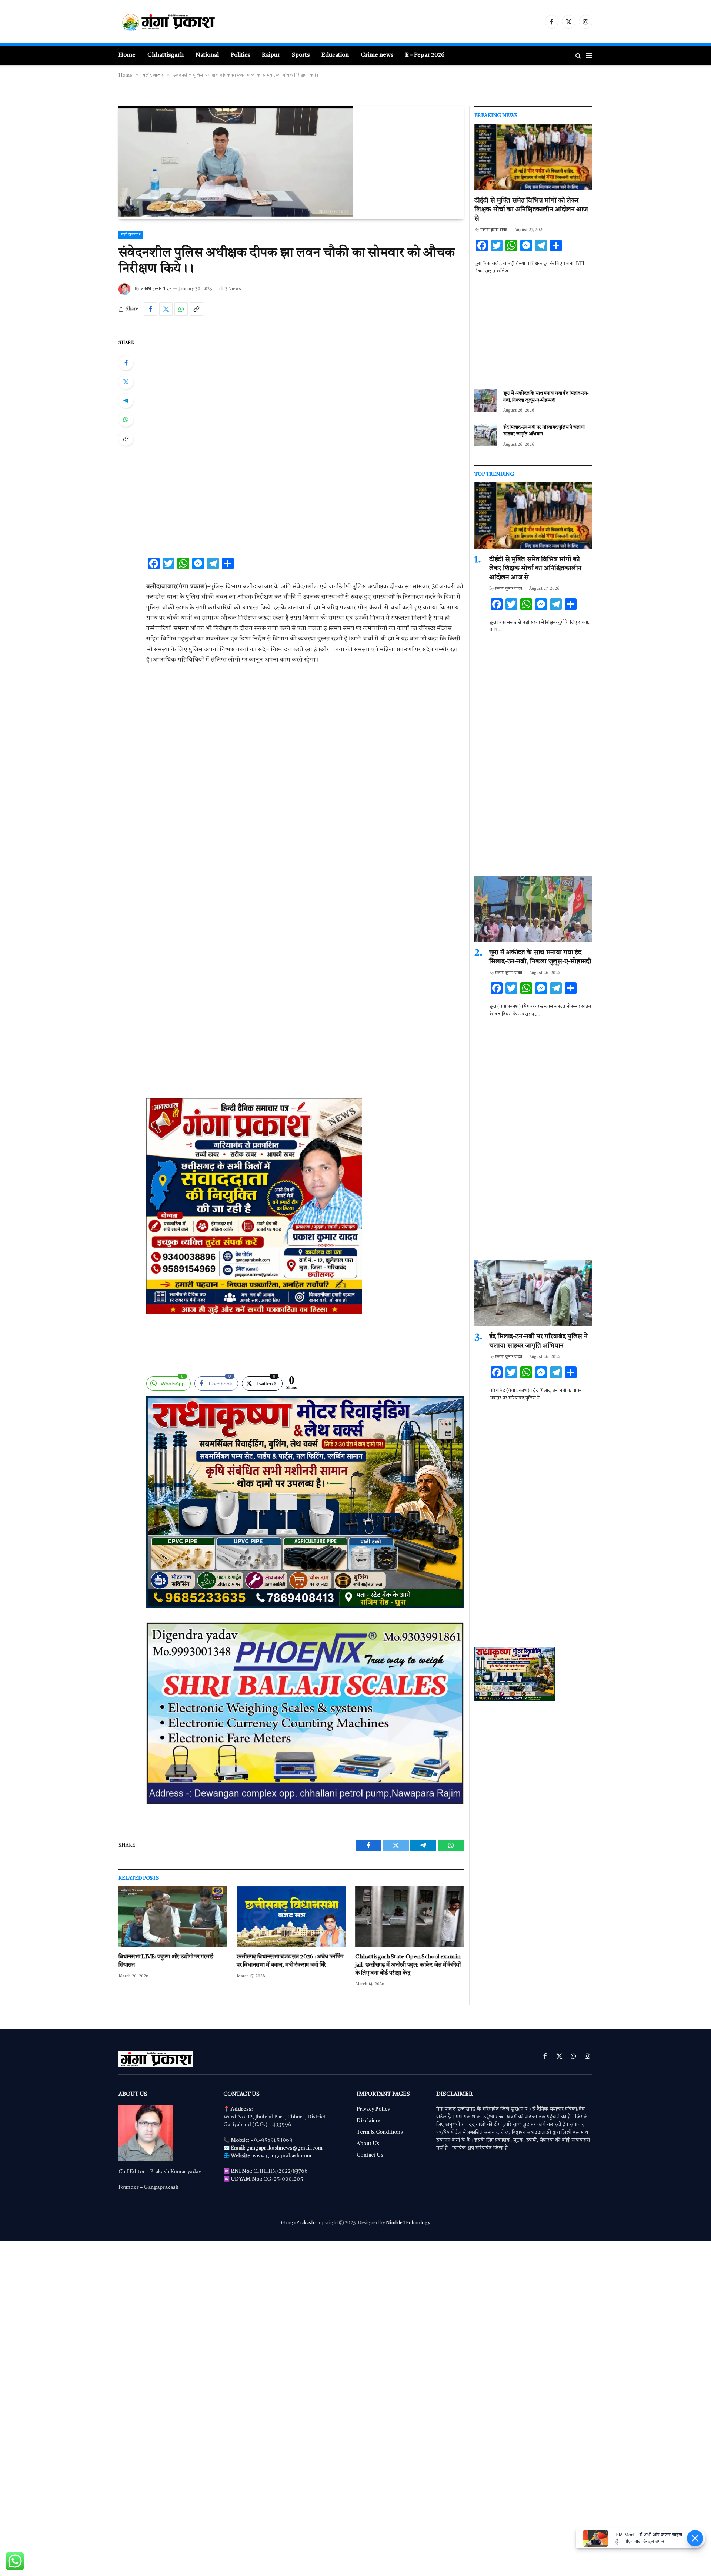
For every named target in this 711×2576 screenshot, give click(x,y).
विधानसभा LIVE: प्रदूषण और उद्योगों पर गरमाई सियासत (166, 1961)
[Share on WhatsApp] (181, 309)
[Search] (578, 55)
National (207, 55)
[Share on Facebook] (151, 309)
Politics (240, 55)
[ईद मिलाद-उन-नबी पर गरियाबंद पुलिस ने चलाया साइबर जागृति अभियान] (485, 435)
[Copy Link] (196, 309)
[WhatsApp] (126, 419)
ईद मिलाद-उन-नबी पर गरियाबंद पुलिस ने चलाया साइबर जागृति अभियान (544, 431)
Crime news (377, 55)
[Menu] (589, 55)
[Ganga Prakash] (191, 22)
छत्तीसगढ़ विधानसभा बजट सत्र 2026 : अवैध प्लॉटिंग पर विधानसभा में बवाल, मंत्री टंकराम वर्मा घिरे (290, 1961)
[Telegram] (126, 401)
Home (127, 55)
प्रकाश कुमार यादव (156, 289)
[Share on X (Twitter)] (166, 309)
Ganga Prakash (298, 2223)
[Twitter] (126, 382)
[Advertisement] (305, 393)
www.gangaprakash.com (282, 2156)
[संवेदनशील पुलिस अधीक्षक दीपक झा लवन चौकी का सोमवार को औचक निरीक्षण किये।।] (236, 215)
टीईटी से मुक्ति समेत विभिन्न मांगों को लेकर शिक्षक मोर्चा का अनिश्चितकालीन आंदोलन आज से (531, 210)
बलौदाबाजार (131, 235)
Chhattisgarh (166, 55)
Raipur (271, 55)
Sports (301, 55)
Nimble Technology (408, 2223)
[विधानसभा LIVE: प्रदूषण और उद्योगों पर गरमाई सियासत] (173, 1917)
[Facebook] (126, 363)
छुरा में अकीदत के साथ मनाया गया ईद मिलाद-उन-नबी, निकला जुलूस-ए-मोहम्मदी (546, 397)
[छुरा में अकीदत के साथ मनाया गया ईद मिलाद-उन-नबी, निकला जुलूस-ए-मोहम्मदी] (485, 401)
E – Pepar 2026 (425, 55)
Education (335, 55)
